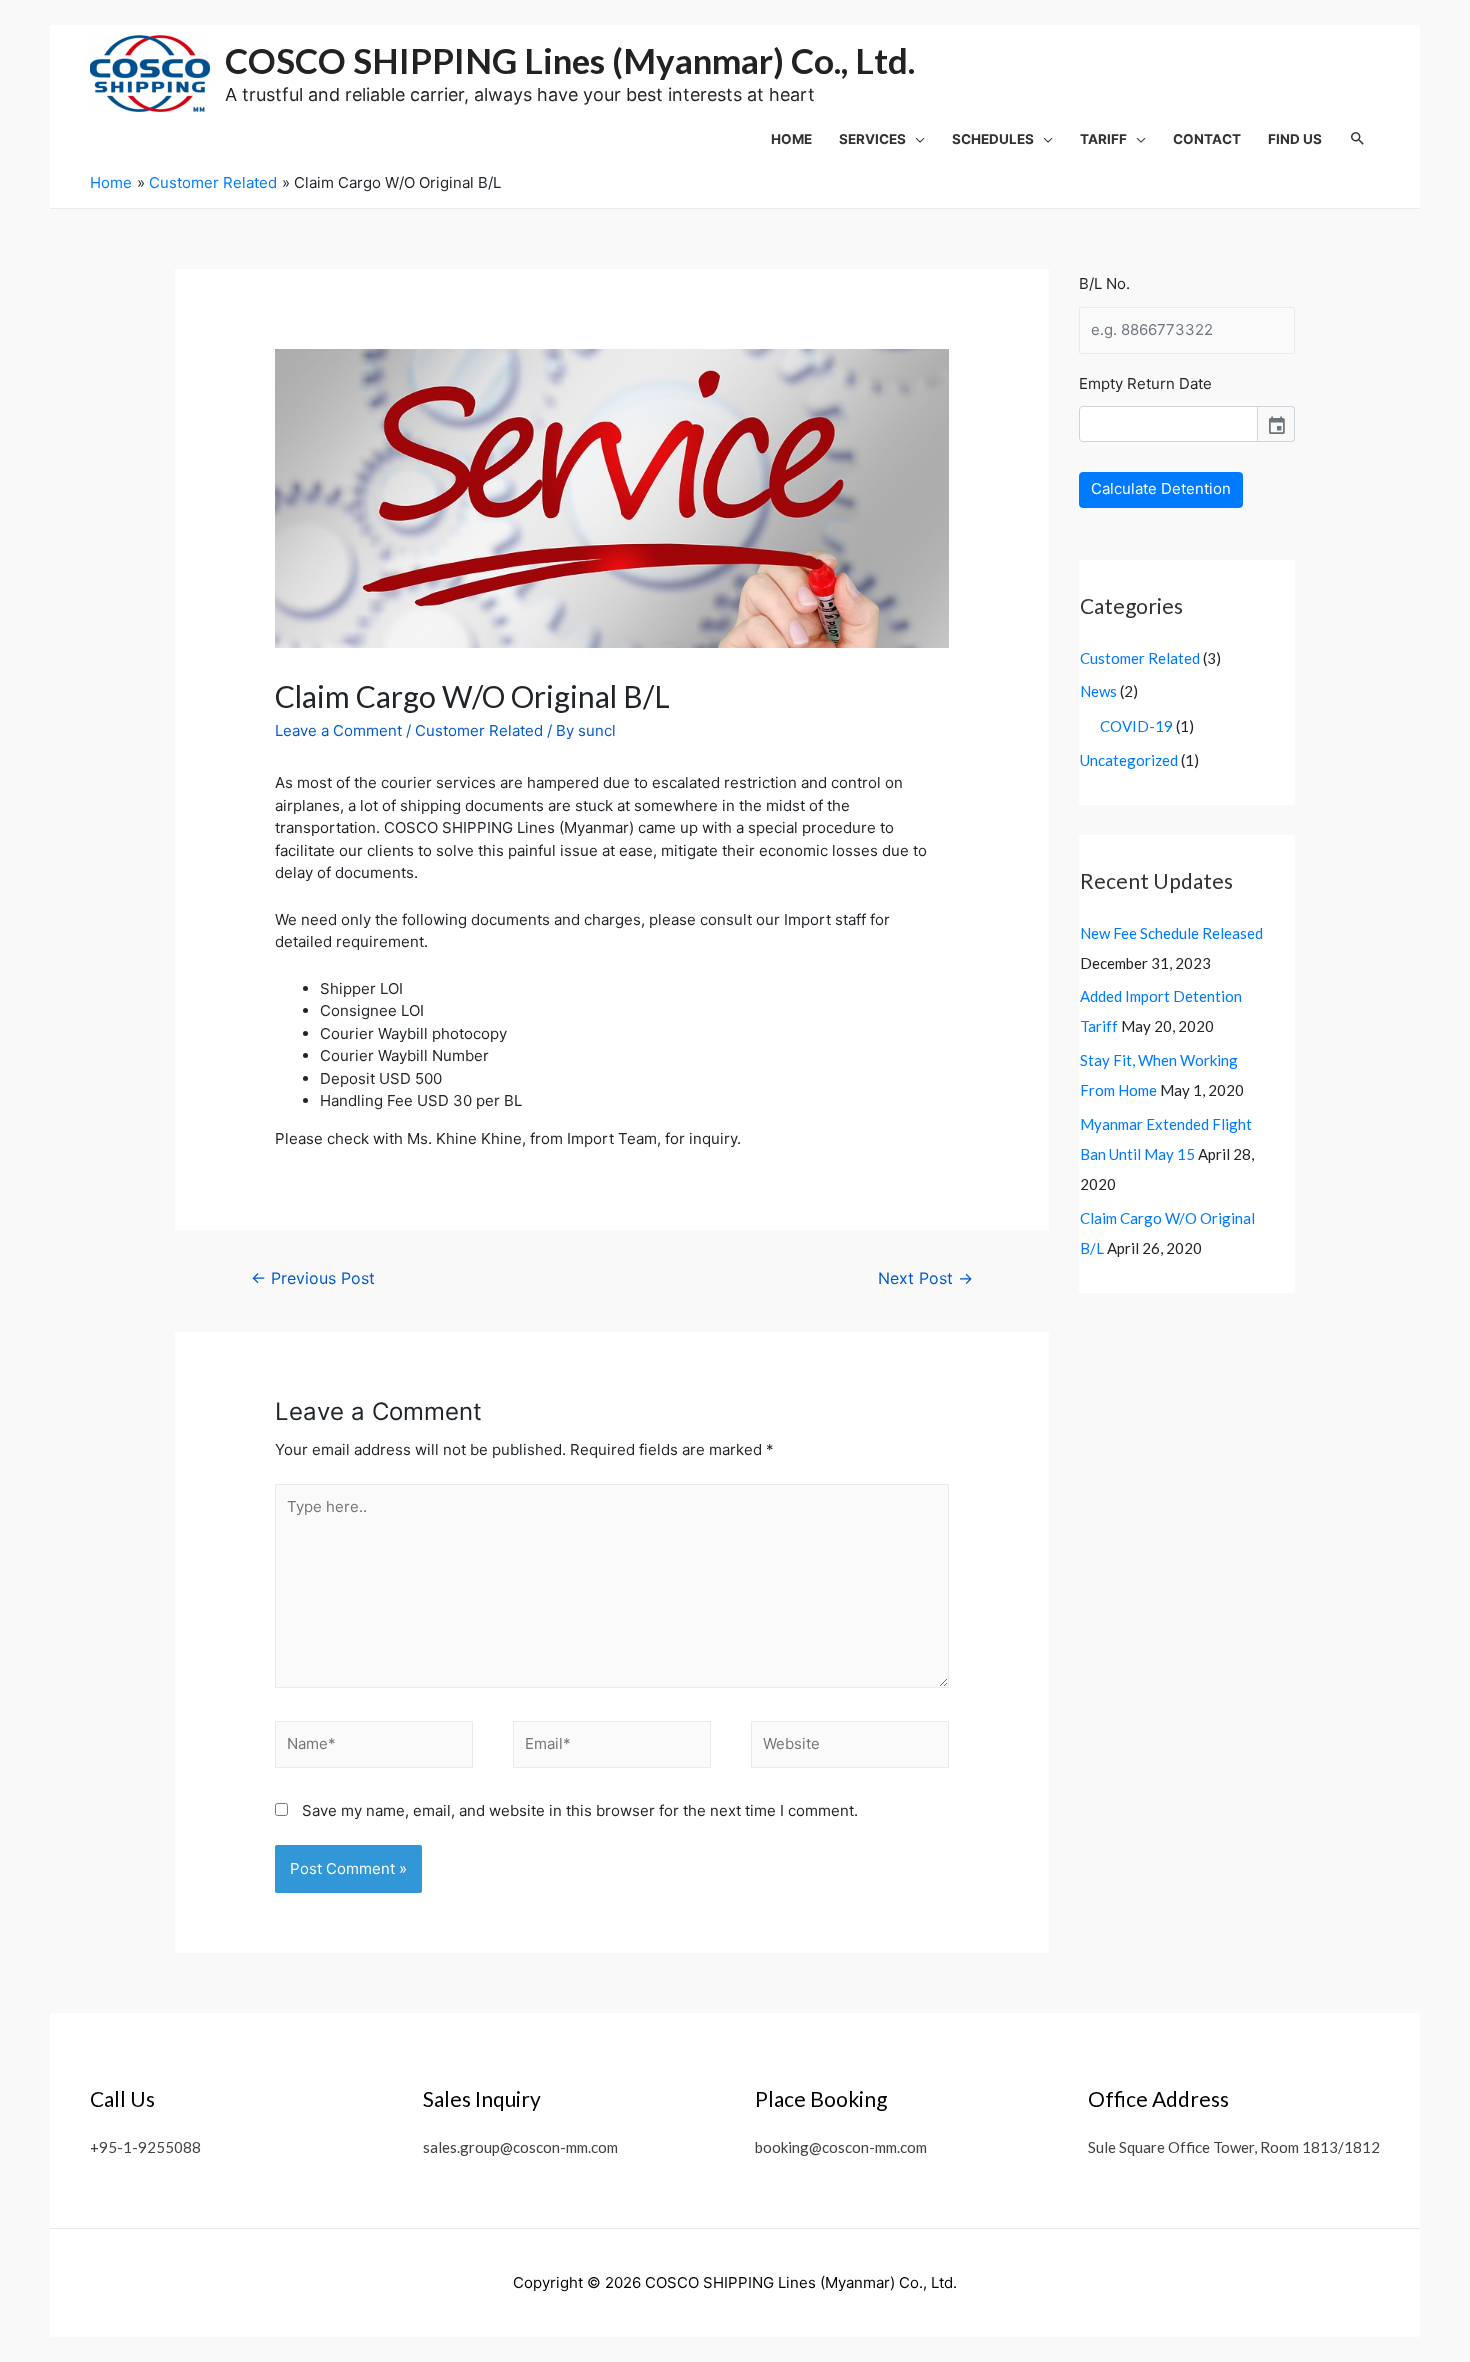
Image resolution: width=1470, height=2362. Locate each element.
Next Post (925, 1278)
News (1098, 691)
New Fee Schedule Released (1171, 933)
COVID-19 (1136, 726)
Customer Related (479, 730)
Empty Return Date (1145, 383)
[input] (1168, 424)
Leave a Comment (338, 730)
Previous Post (313, 1278)
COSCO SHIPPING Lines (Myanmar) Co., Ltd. (570, 60)
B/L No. (1104, 283)
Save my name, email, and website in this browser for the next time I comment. (580, 1810)
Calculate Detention (1161, 488)
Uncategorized (1129, 760)
